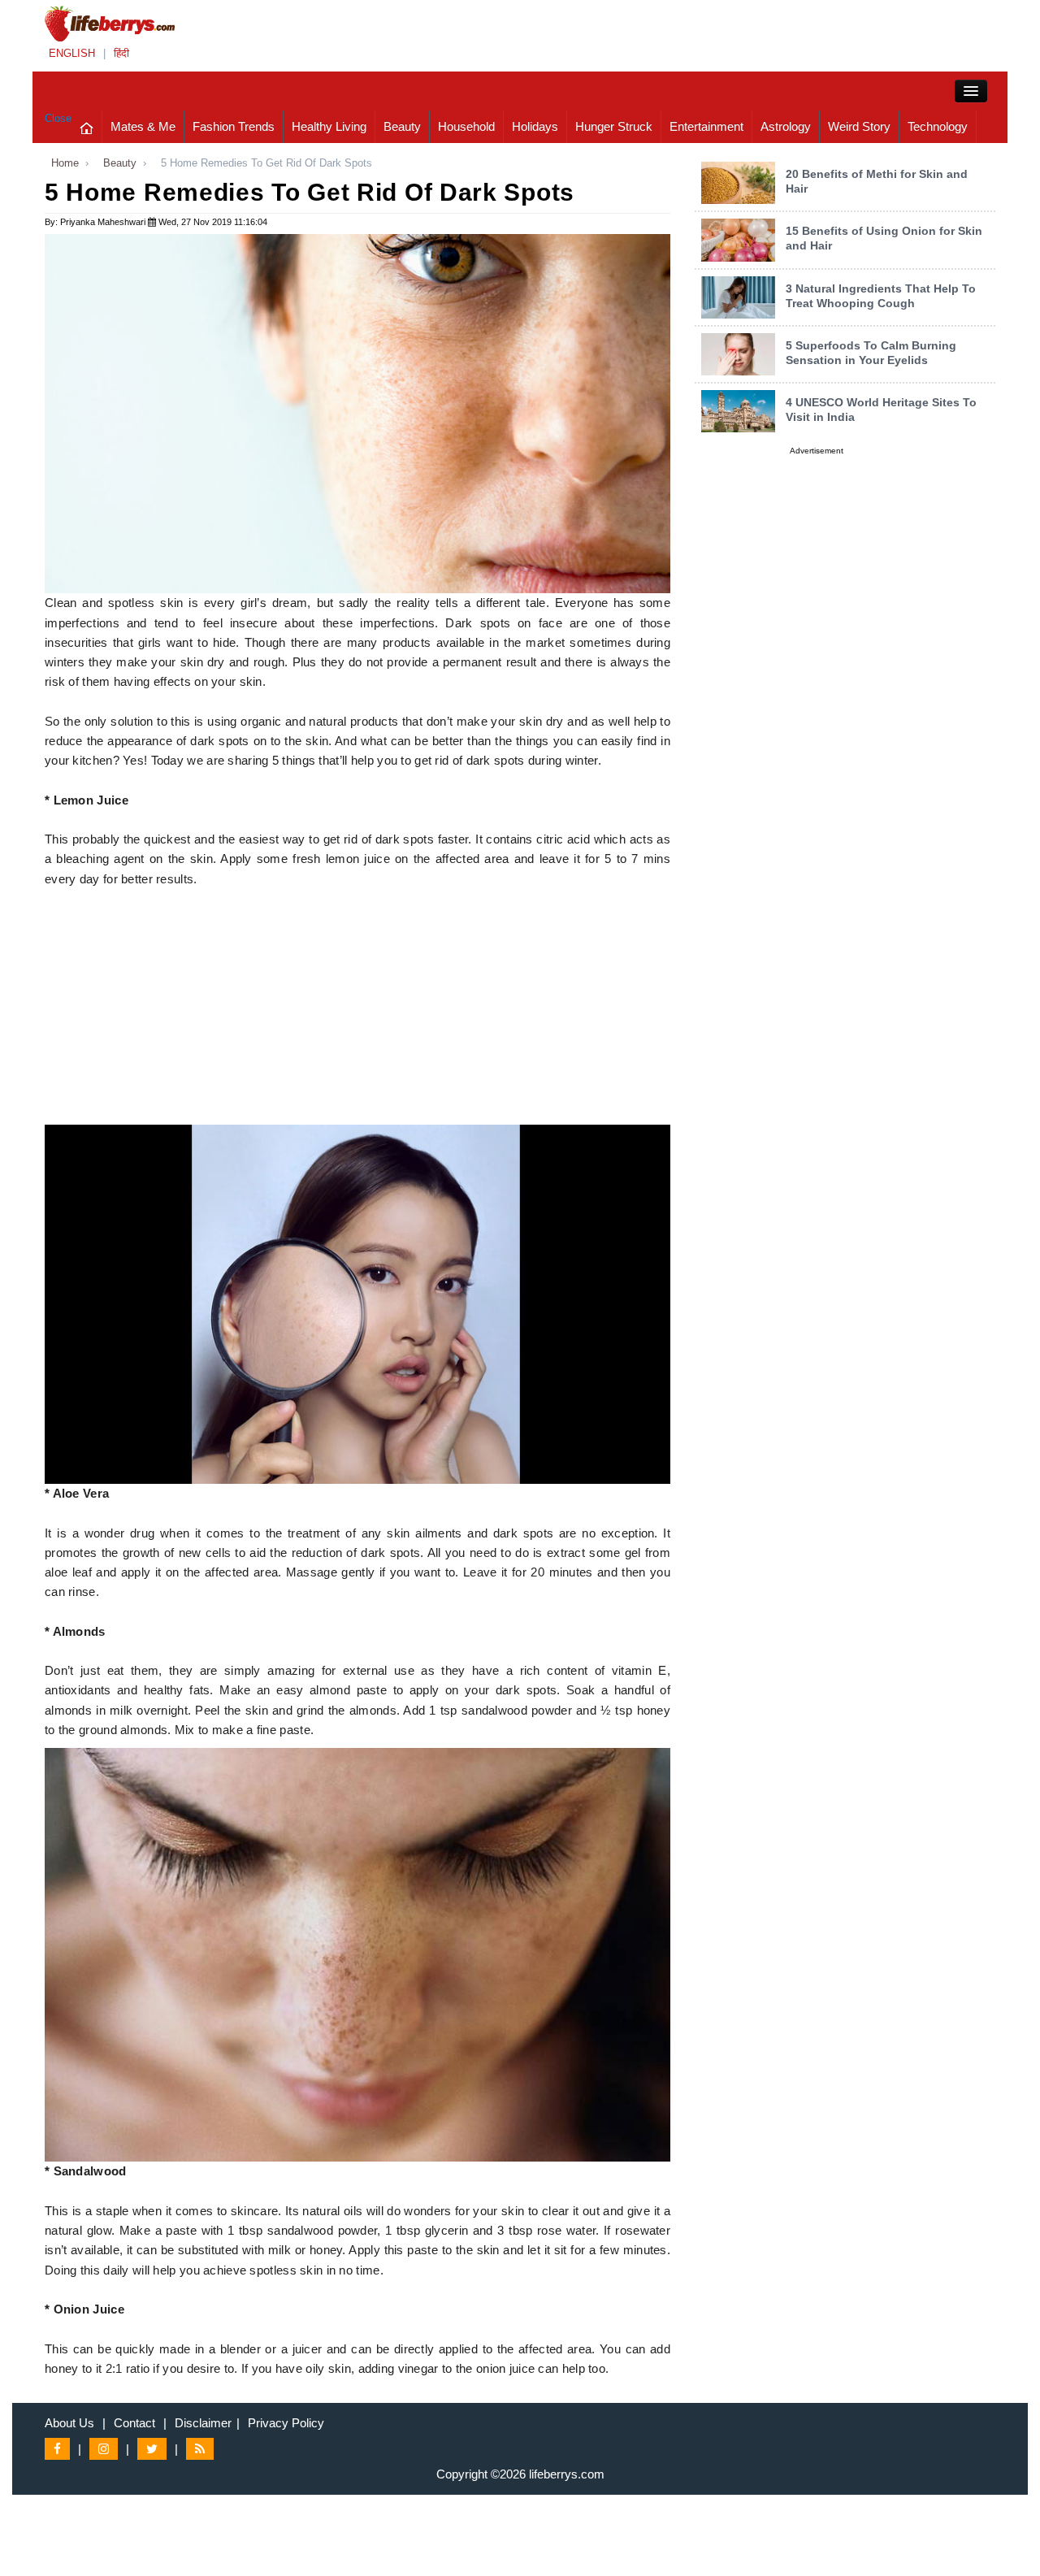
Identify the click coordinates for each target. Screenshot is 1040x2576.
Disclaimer (203, 2423)
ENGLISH (72, 53)
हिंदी (121, 53)
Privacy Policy (286, 2423)
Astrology (786, 126)
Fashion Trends (234, 126)
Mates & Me (143, 126)
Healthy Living (329, 126)
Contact (134, 2423)
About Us (69, 2423)
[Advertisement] (357, 1011)
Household (466, 126)
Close (58, 118)
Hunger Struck (614, 126)
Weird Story (859, 126)
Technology (938, 126)
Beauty (402, 126)
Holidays (535, 126)
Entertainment (706, 126)
